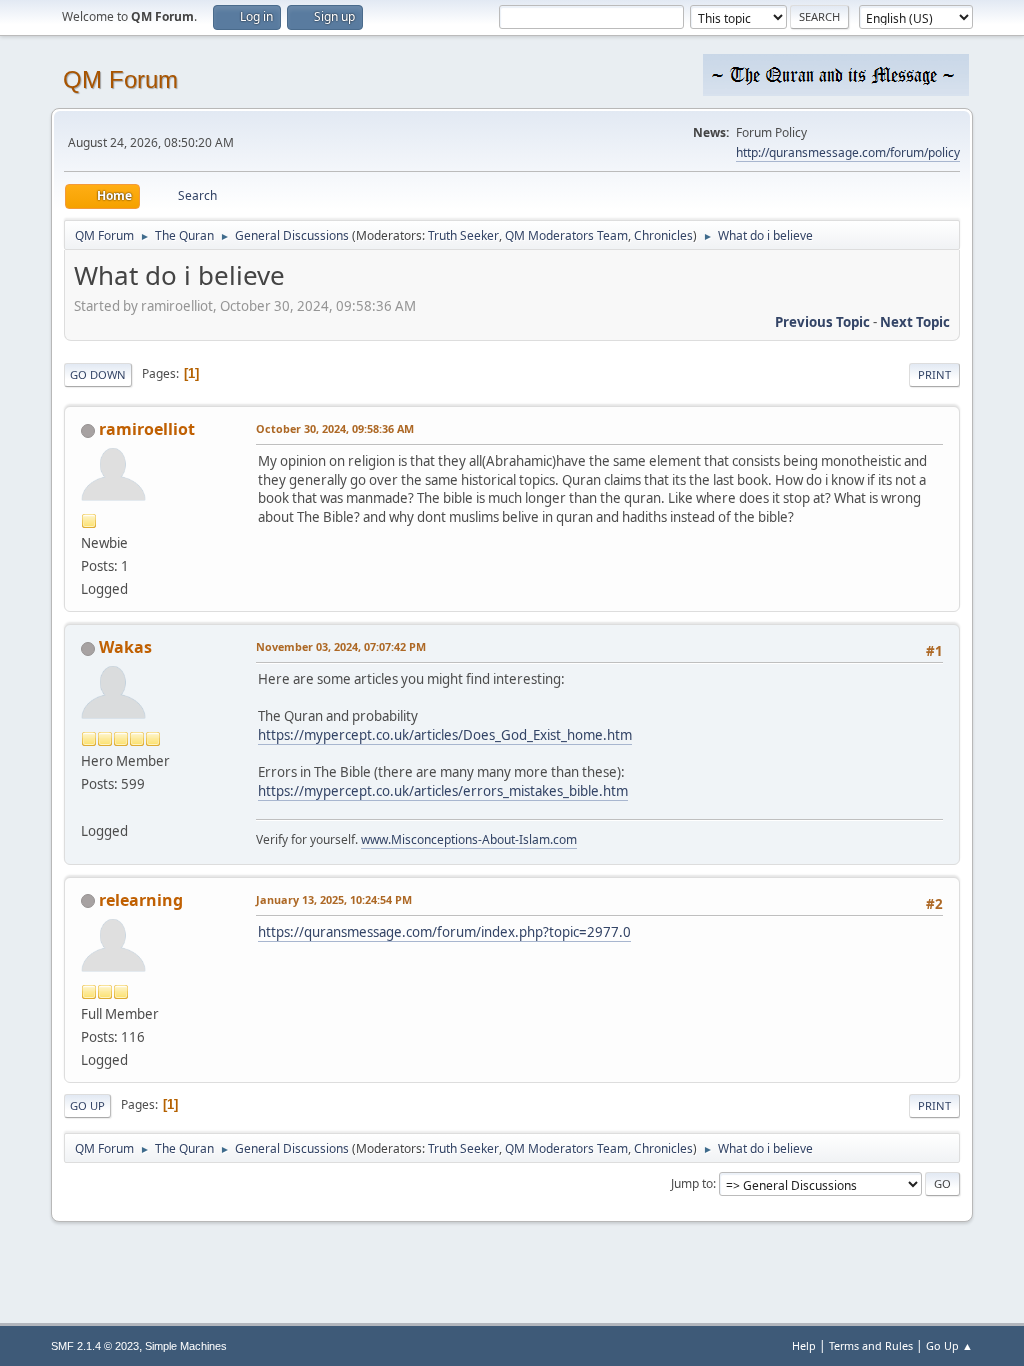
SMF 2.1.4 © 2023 (95, 1346)
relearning (141, 900)
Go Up (87, 1105)
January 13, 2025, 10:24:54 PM (334, 899)
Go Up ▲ (949, 1345)
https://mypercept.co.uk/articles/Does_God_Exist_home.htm (445, 735)
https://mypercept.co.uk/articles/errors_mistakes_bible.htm (443, 791)
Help (804, 1345)
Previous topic (822, 322)
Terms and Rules (871, 1345)
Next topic (915, 322)
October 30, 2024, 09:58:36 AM (335, 428)
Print (934, 374)
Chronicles (663, 235)
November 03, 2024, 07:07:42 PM (341, 646)
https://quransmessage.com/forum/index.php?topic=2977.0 (444, 932)
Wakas (125, 647)
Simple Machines (186, 1346)
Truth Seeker (463, 235)
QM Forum (120, 79)
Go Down (98, 374)
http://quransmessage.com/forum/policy (848, 152)
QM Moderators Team (566, 235)
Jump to (692, 1183)
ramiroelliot (147, 429)
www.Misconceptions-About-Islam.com (469, 839)
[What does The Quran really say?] (89, 807)
